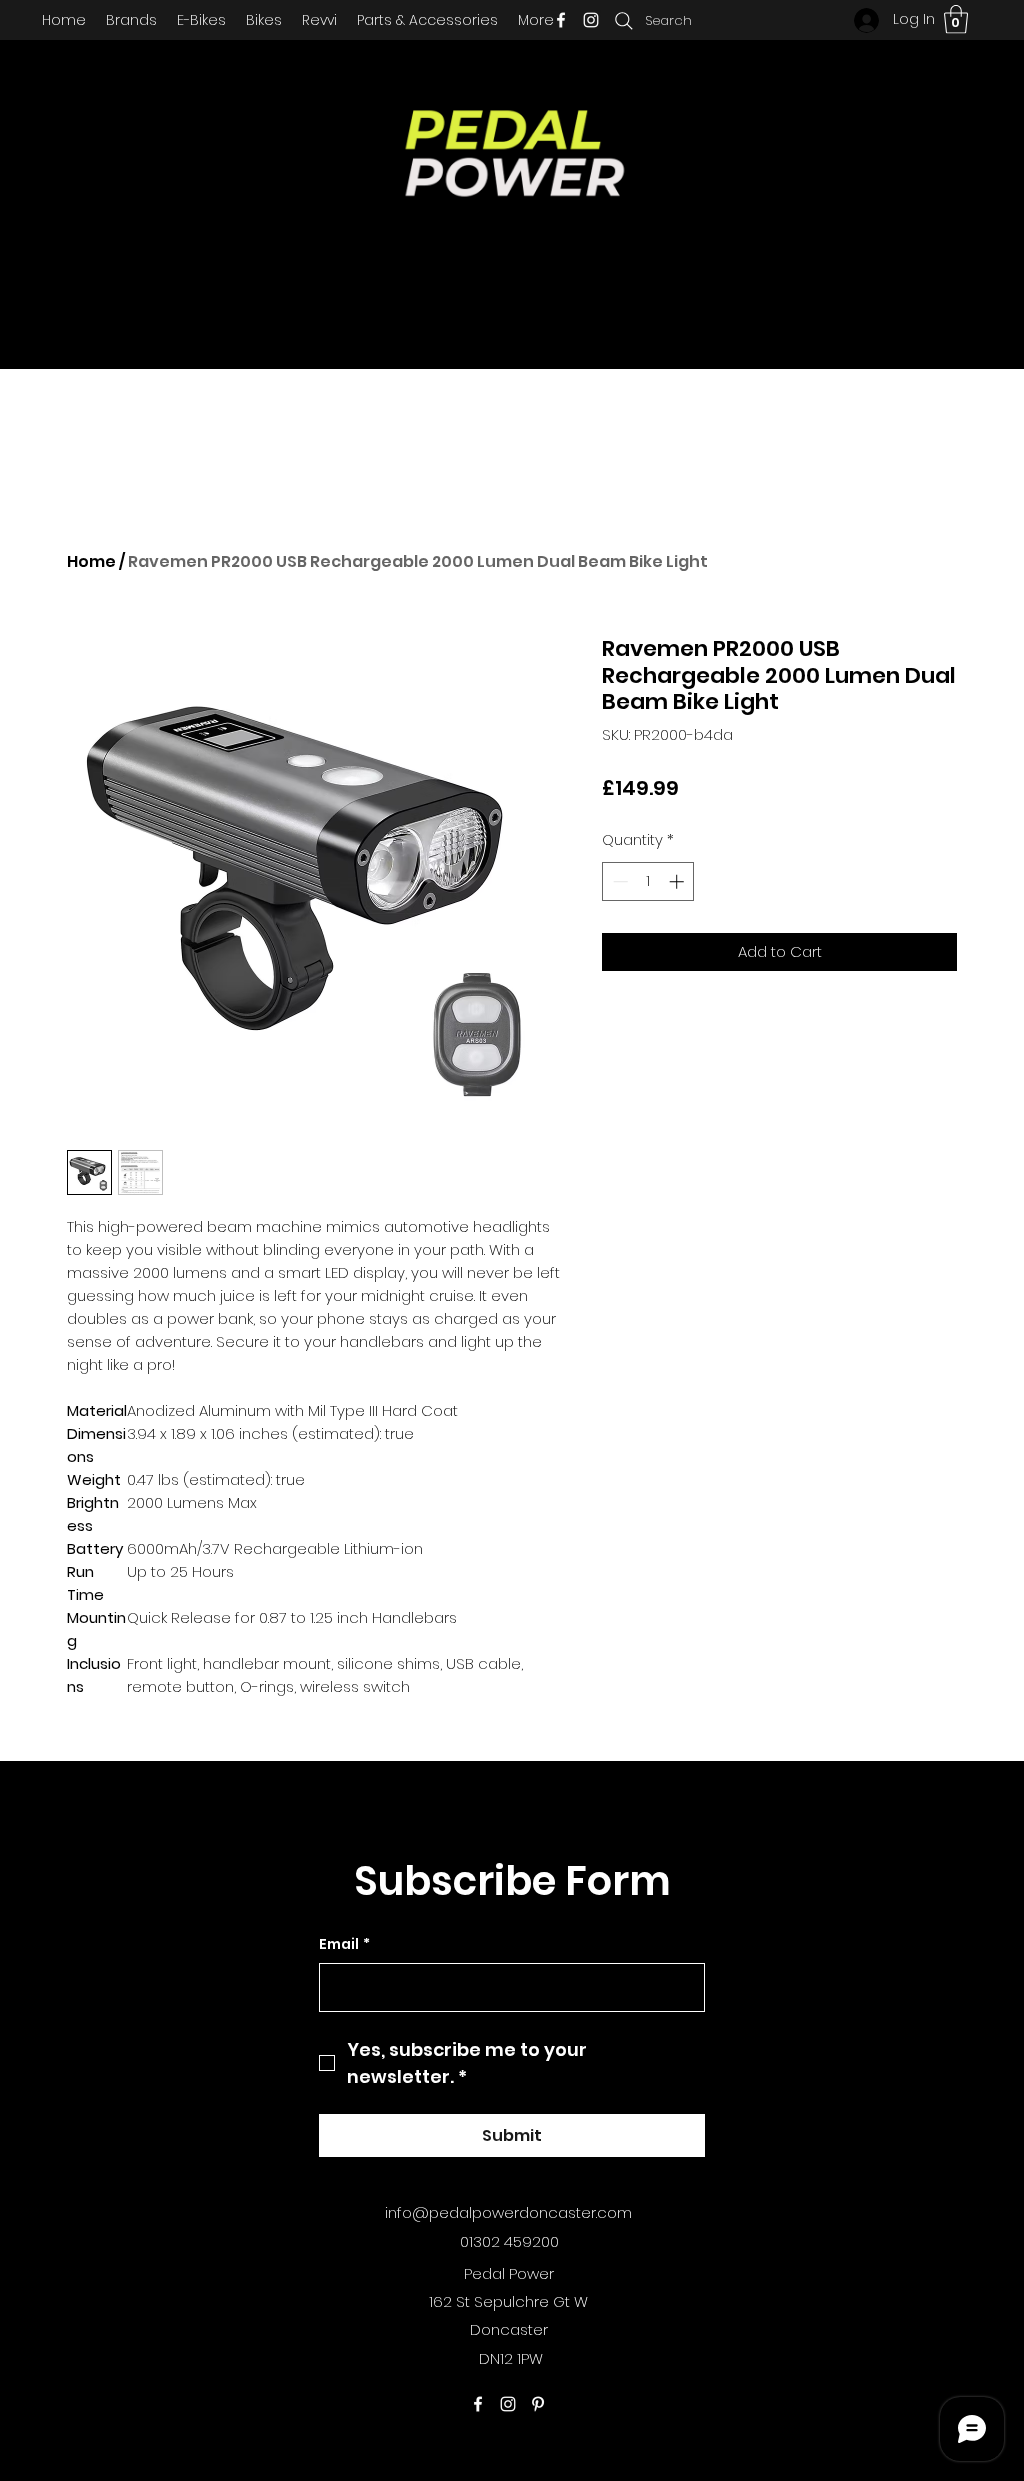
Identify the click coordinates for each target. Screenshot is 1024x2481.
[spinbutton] (648, 881)
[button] (956, 19)
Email (344, 1944)
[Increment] (678, 881)
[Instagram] (591, 20)
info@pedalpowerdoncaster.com (508, 2212)
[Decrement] (618, 881)
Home (91, 561)
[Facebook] (561, 20)
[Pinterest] (538, 2404)
